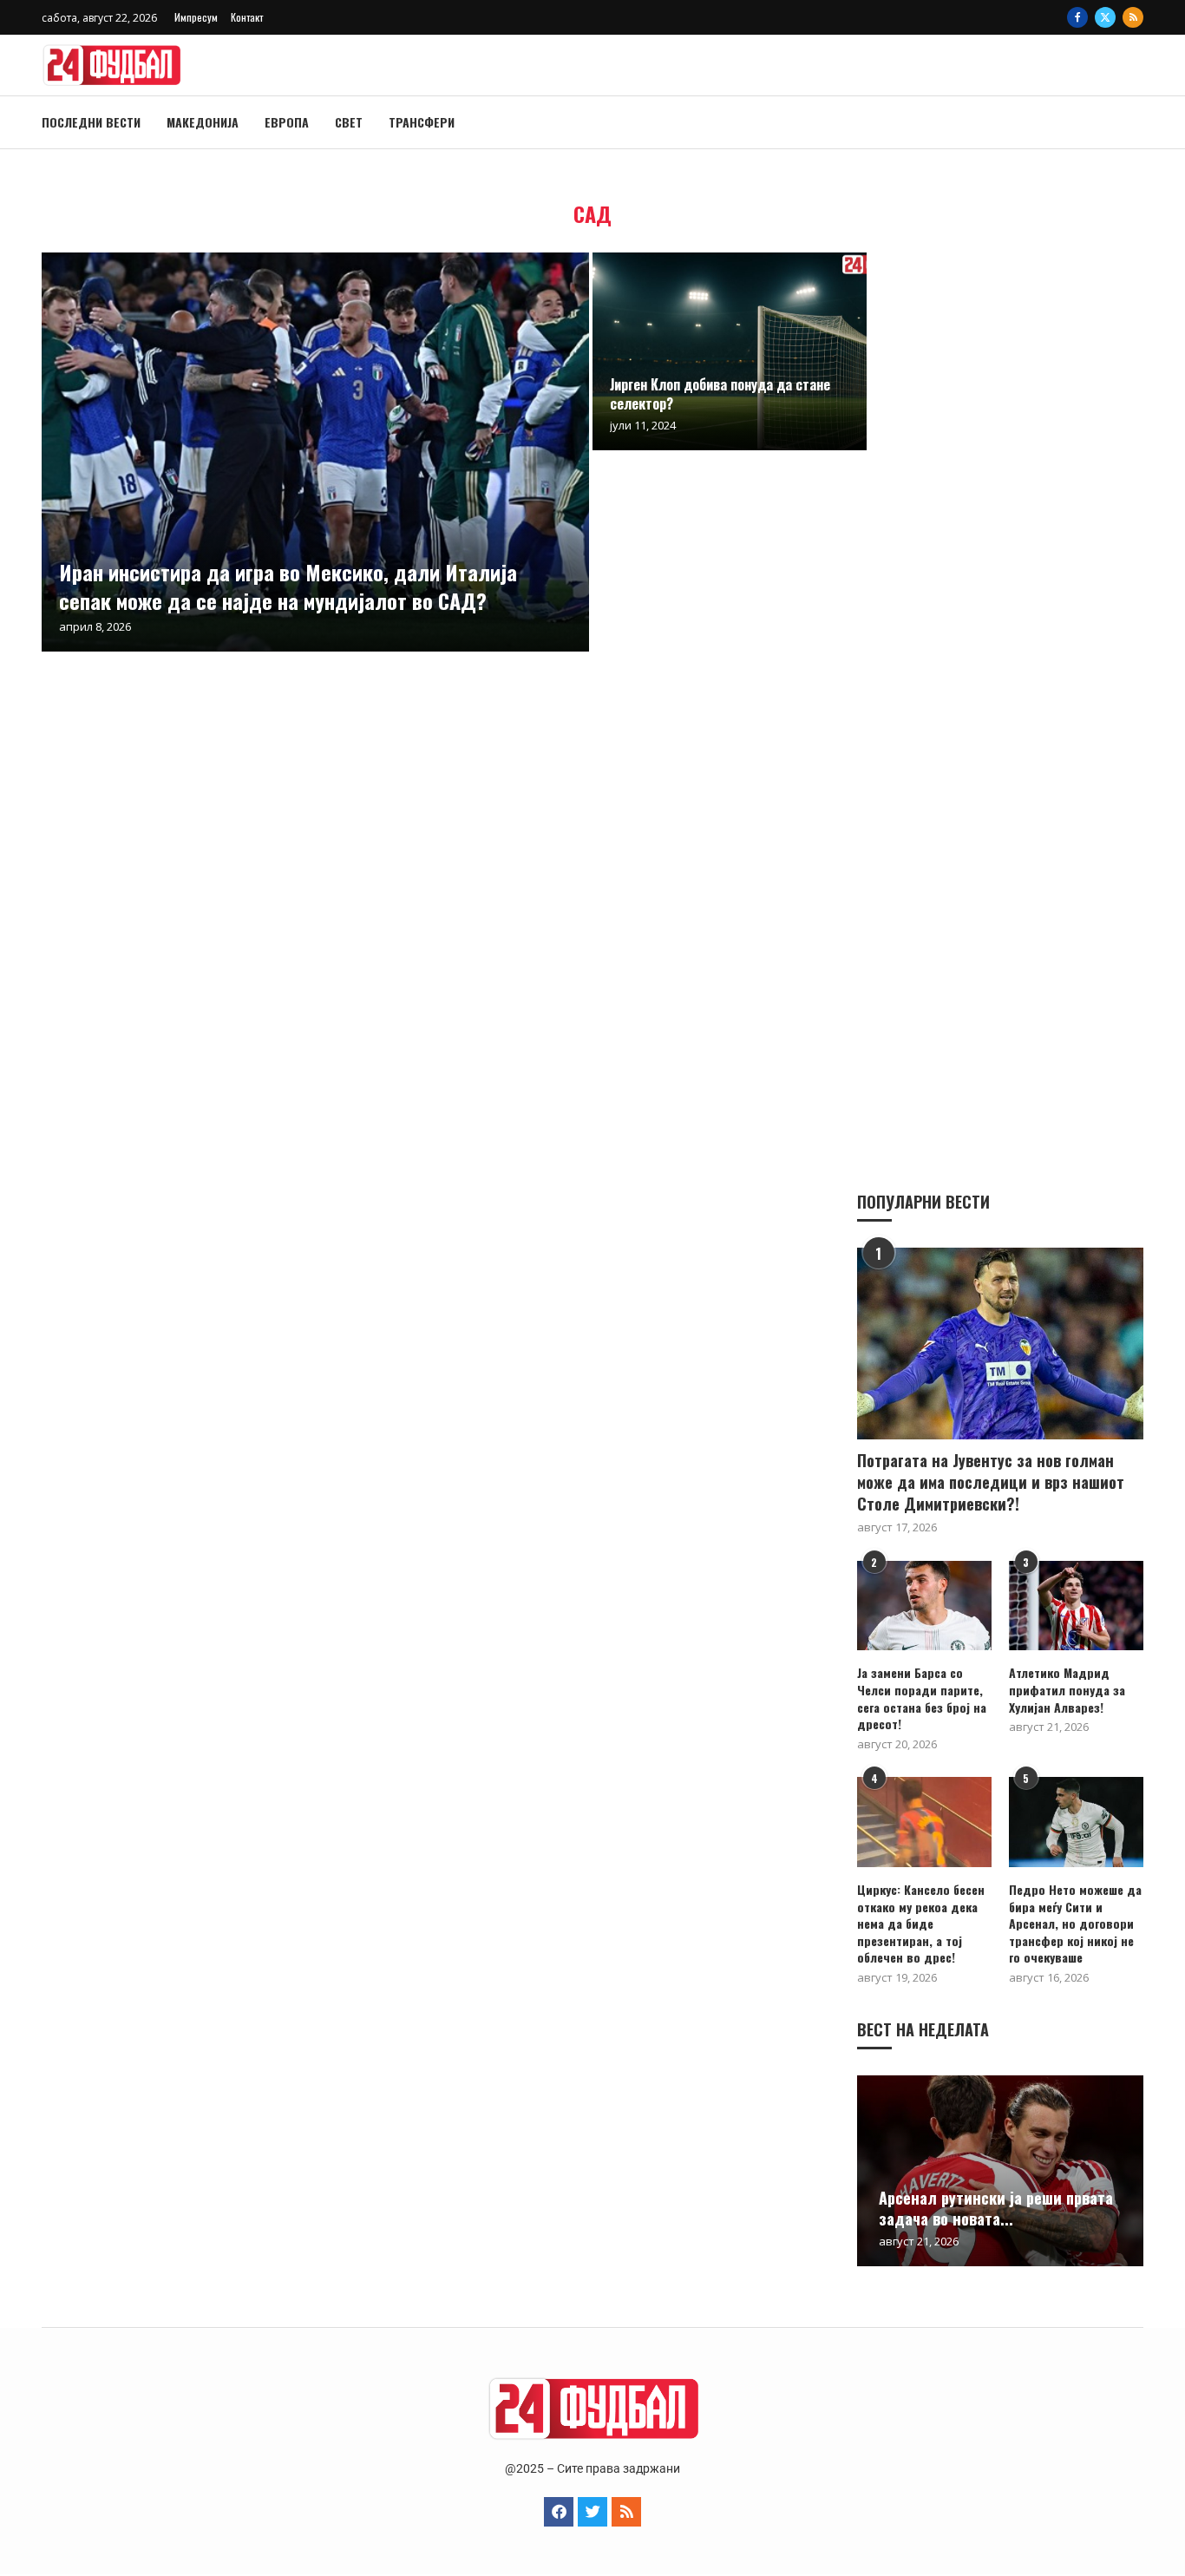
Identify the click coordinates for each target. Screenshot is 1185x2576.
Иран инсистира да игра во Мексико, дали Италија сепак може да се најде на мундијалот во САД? (288, 586)
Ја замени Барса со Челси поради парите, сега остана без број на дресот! (922, 1698)
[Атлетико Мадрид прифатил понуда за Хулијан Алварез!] (1076, 1606)
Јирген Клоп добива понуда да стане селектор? (720, 394)
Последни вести (91, 122)
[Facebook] (1077, 17)
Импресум (196, 17)
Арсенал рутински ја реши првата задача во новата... (996, 2208)
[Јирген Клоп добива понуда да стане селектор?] (730, 351)
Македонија (203, 122)
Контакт (247, 17)
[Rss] (1133, 17)
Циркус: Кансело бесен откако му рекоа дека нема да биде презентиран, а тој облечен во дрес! (921, 1924)
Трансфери (422, 122)
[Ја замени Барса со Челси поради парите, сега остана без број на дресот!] (924, 1606)
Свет (349, 122)
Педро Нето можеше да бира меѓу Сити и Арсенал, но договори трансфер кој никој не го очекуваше (1075, 1924)
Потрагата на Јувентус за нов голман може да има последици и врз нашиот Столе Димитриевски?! (991, 1482)
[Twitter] (1105, 17)
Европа (287, 122)
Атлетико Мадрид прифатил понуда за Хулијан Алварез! (1067, 1690)
